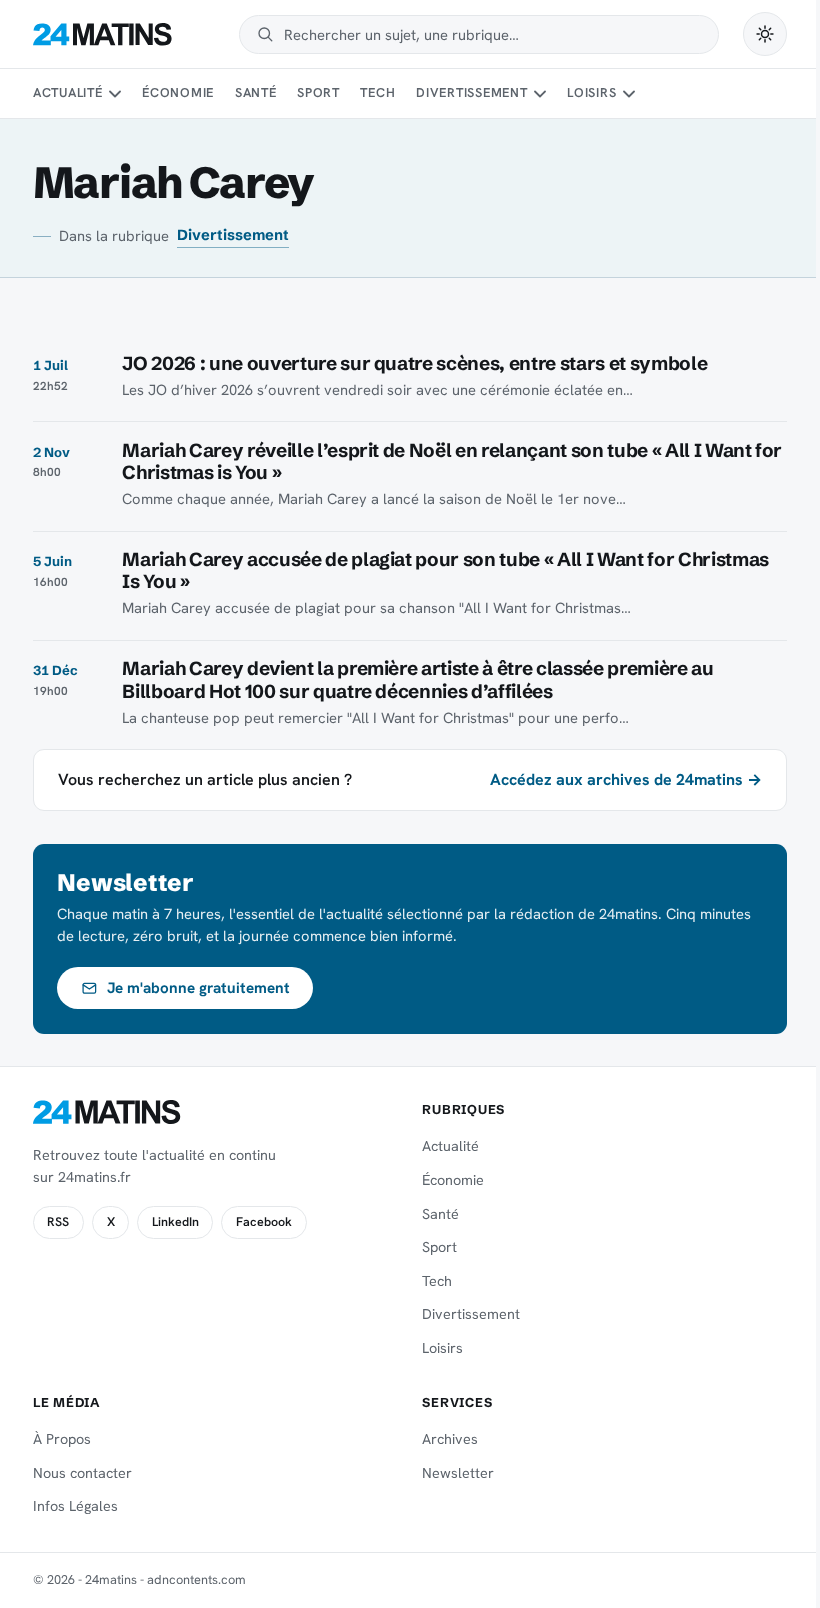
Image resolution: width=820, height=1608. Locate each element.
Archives (450, 1439)
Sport (318, 92)
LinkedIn (175, 1222)
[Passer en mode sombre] (765, 34)
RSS (58, 1222)
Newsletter (458, 1473)
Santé (256, 92)
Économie (178, 92)
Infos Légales (75, 1506)
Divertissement (472, 92)
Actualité (68, 92)
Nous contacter (82, 1473)
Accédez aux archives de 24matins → (626, 779)
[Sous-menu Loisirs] (629, 94)
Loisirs (591, 92)
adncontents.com (196, 1579)
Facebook (264, 1222)
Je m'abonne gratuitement (198, 988)
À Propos (62, 1439)
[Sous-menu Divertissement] (540, 94)
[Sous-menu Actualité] (115, 94)
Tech (377, 92)
